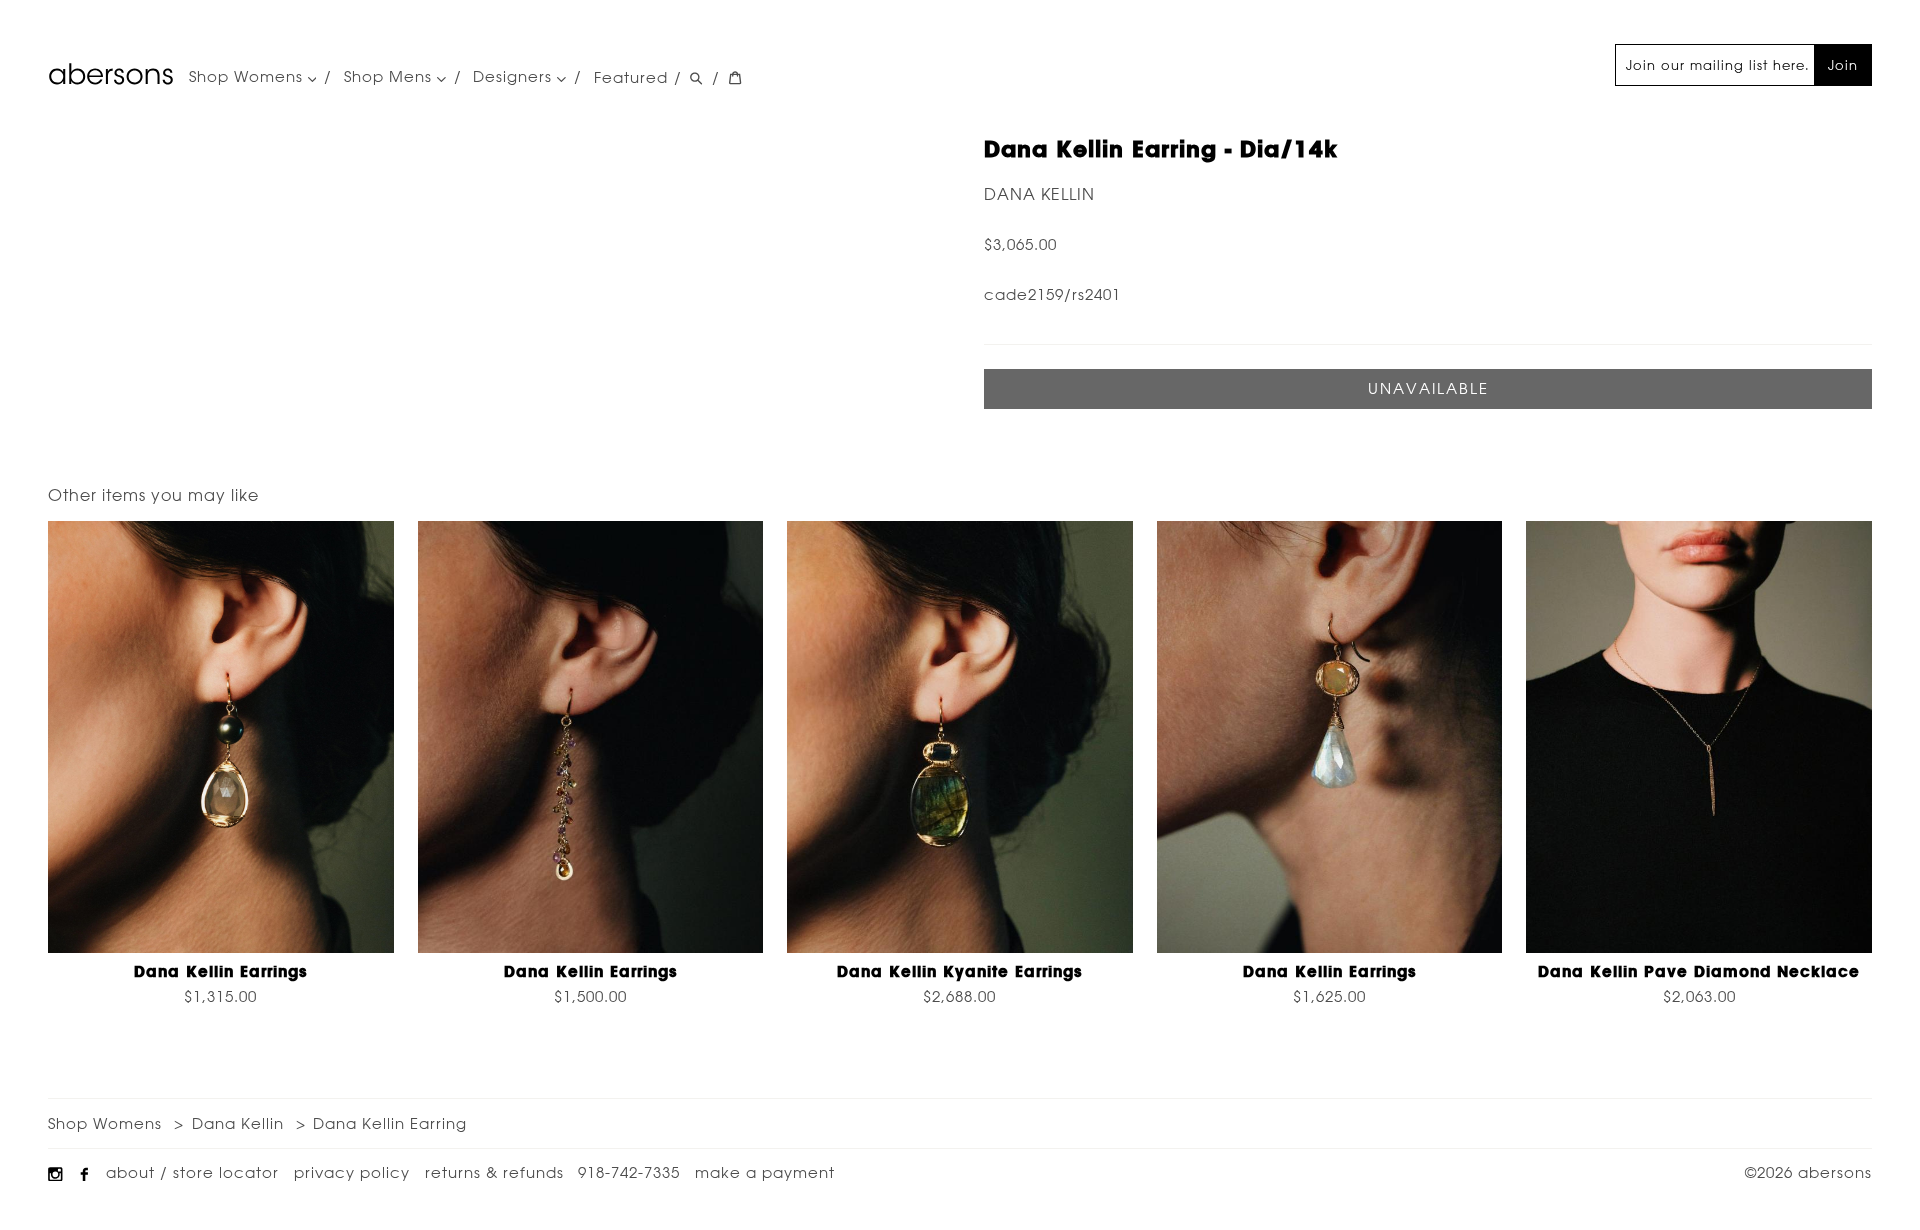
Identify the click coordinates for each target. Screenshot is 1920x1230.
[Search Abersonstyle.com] (696, 78)
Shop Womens (248, 78)
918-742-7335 (629, 1172)
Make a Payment (765, 1172)
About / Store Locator (192, 1172)
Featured (631, 77)
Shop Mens (390, 78)
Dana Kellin (1039, 194)
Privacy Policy (352, 1172)
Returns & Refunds (494, 1172)
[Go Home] (111, 74)
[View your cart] (735, 78)
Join (1843, 64)
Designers (515, 78)
